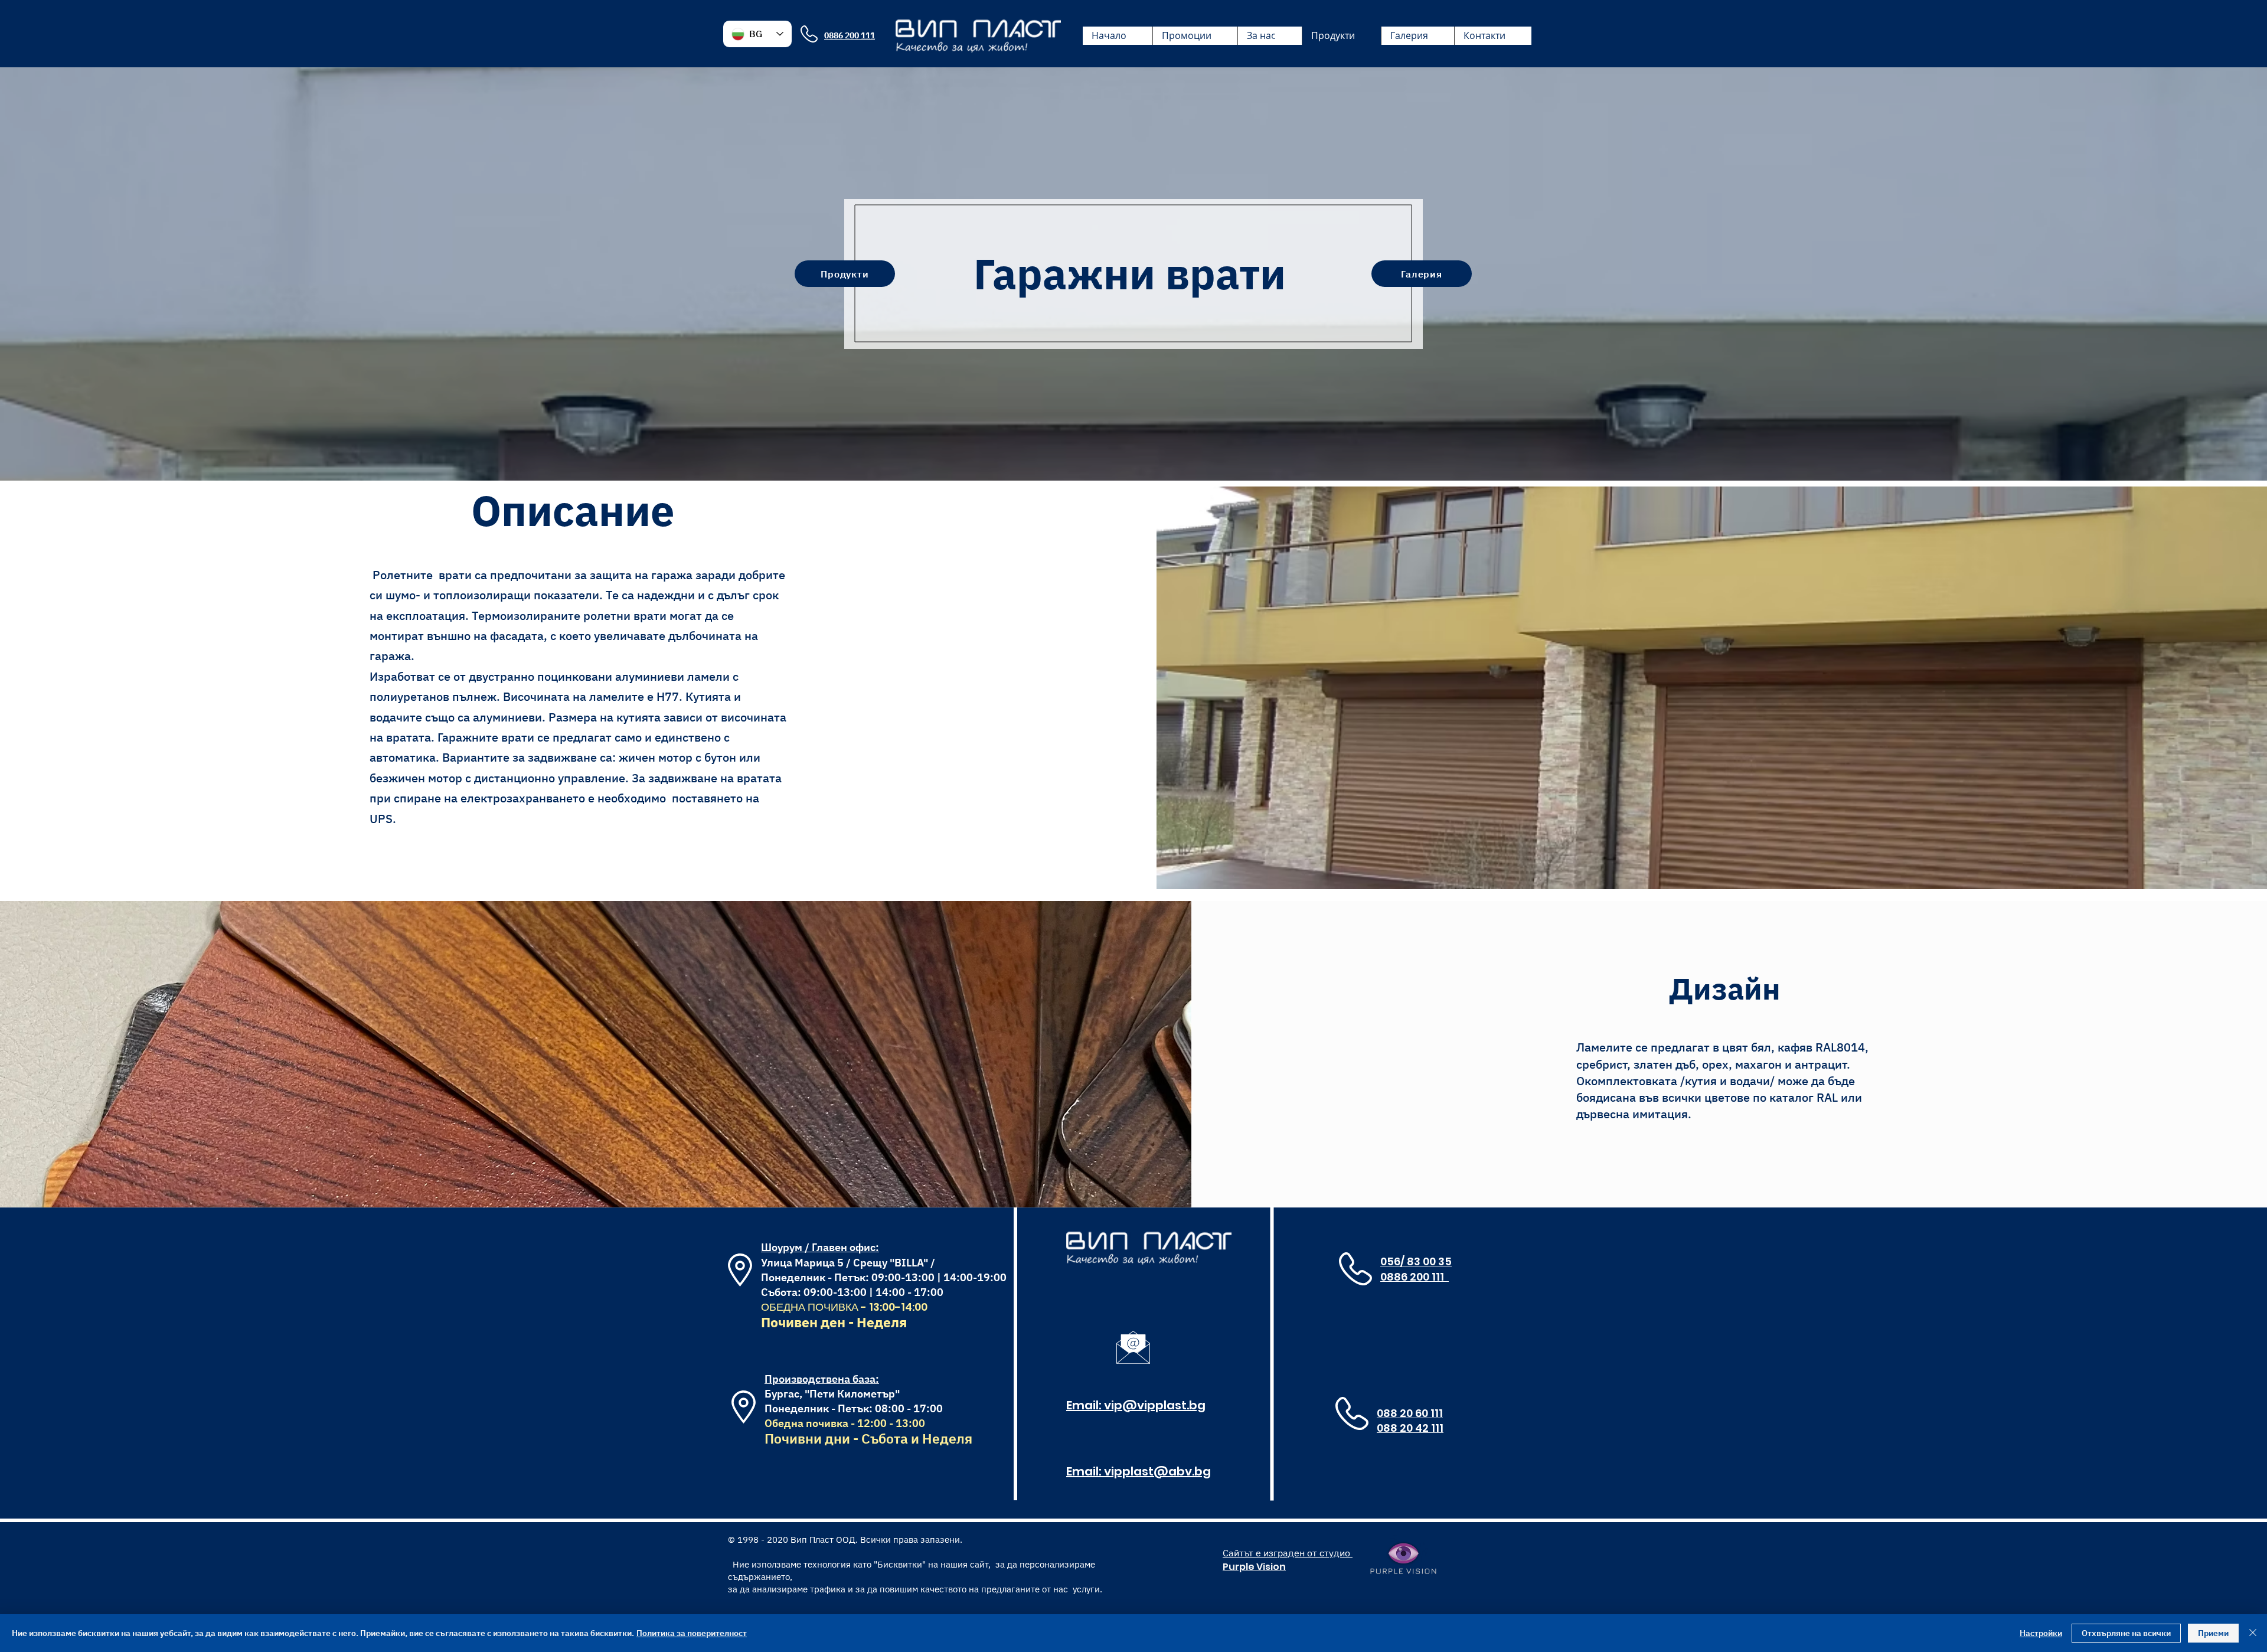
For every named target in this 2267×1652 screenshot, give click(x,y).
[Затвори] (2253, 1633)
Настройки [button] (2041, 1633)
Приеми (2213, 1633)
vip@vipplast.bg (1155, 1405)
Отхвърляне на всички (2126, 1633)
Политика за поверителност (692, 1633)
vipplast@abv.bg (1157, 1471)
